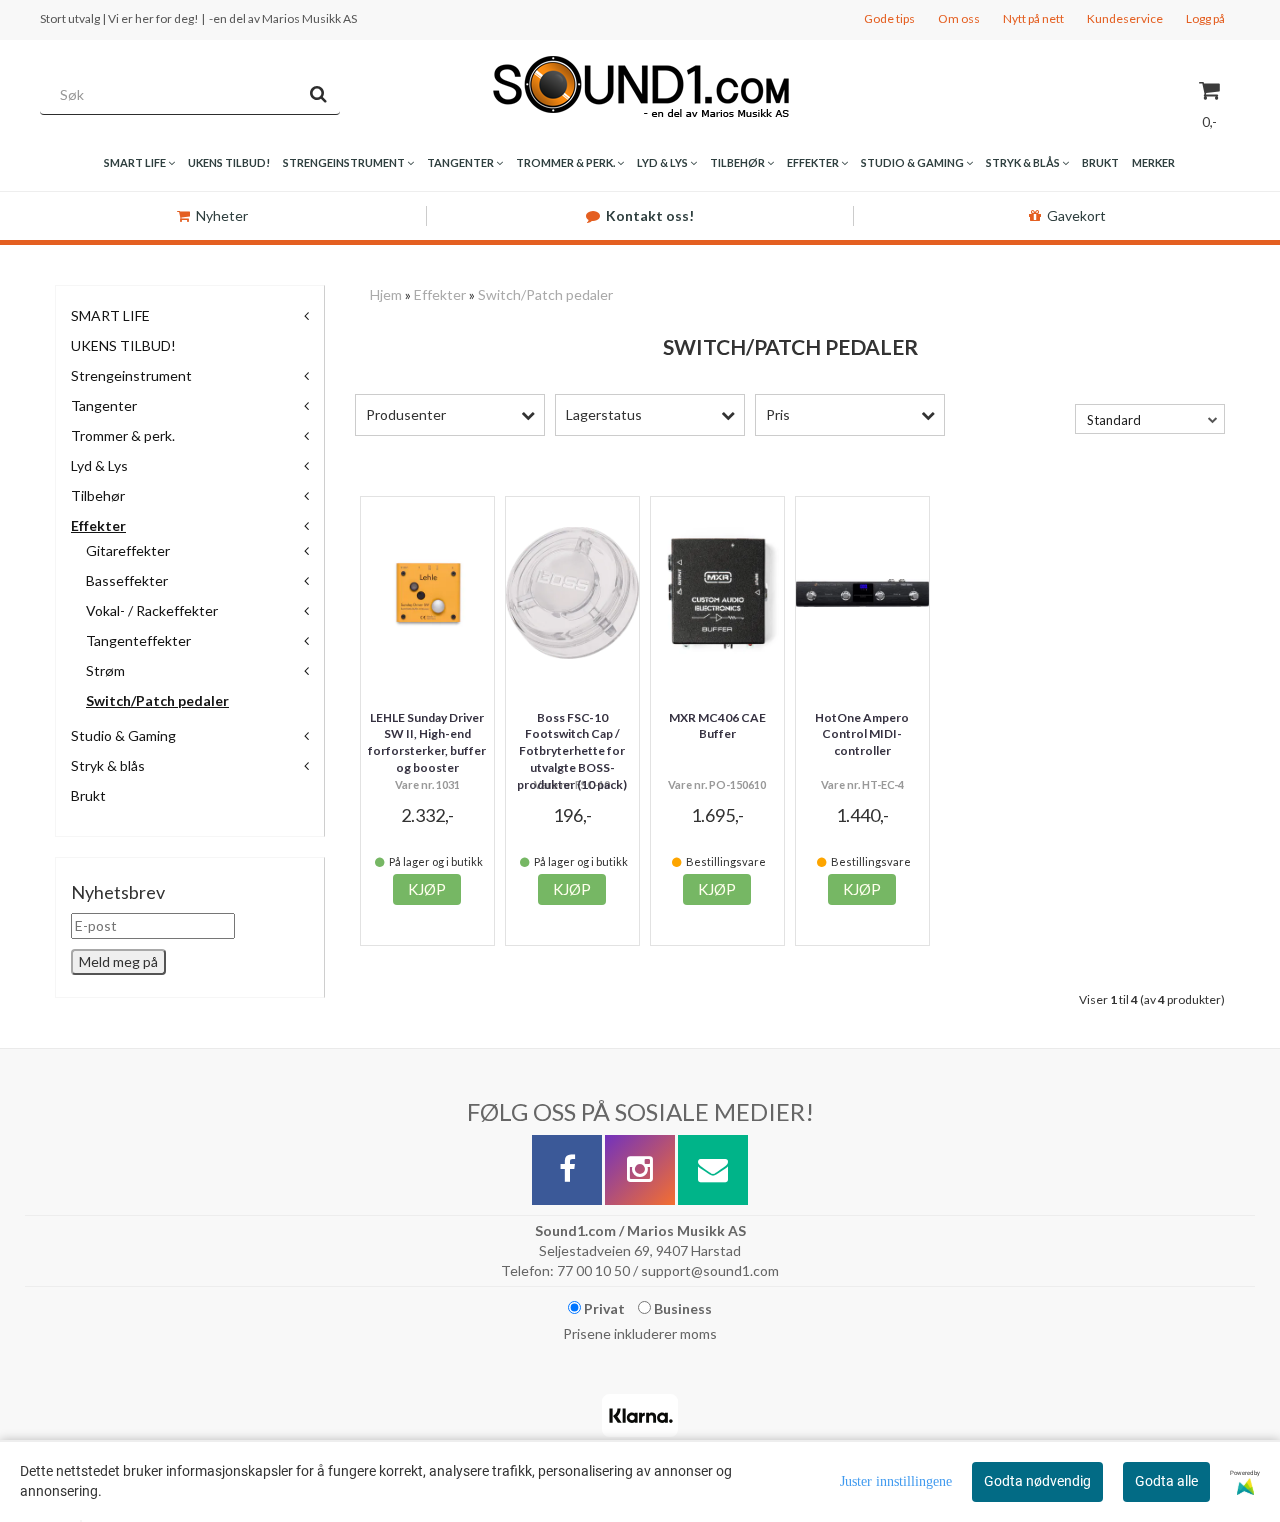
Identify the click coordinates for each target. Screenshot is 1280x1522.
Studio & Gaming (123, 735)
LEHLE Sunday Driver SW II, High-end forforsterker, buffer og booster (427, 742)
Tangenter (104, 405)
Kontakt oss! (650, 215)
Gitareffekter (128, 550)
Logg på (1205, 18)
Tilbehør (98, 495)
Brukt (88, 795)
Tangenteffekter (138, 640)
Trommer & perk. (123, 435)
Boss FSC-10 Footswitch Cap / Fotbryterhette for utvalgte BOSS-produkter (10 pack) (572, 751)
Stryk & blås (108, 765)
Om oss (959, 18)
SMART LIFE (110, 315)
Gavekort (1076, 215)
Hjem (386, 294)
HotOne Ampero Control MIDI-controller (862, 734)
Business (681, 1308)
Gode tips (889, 18)
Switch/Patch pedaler (157, 700)
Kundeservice (1125, 18)
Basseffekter (127, 580)
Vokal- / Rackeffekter (152, 610)
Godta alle (1166, 1481)
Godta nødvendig (1037, 1481)
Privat (603, 1308)
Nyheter (222, 215)
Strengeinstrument (131, 375)
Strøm (105, 670)
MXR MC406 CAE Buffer (717, 726)
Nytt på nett (1033, 18)
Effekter (98, 525)
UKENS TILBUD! (123, 345)
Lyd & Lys (99, 465)
